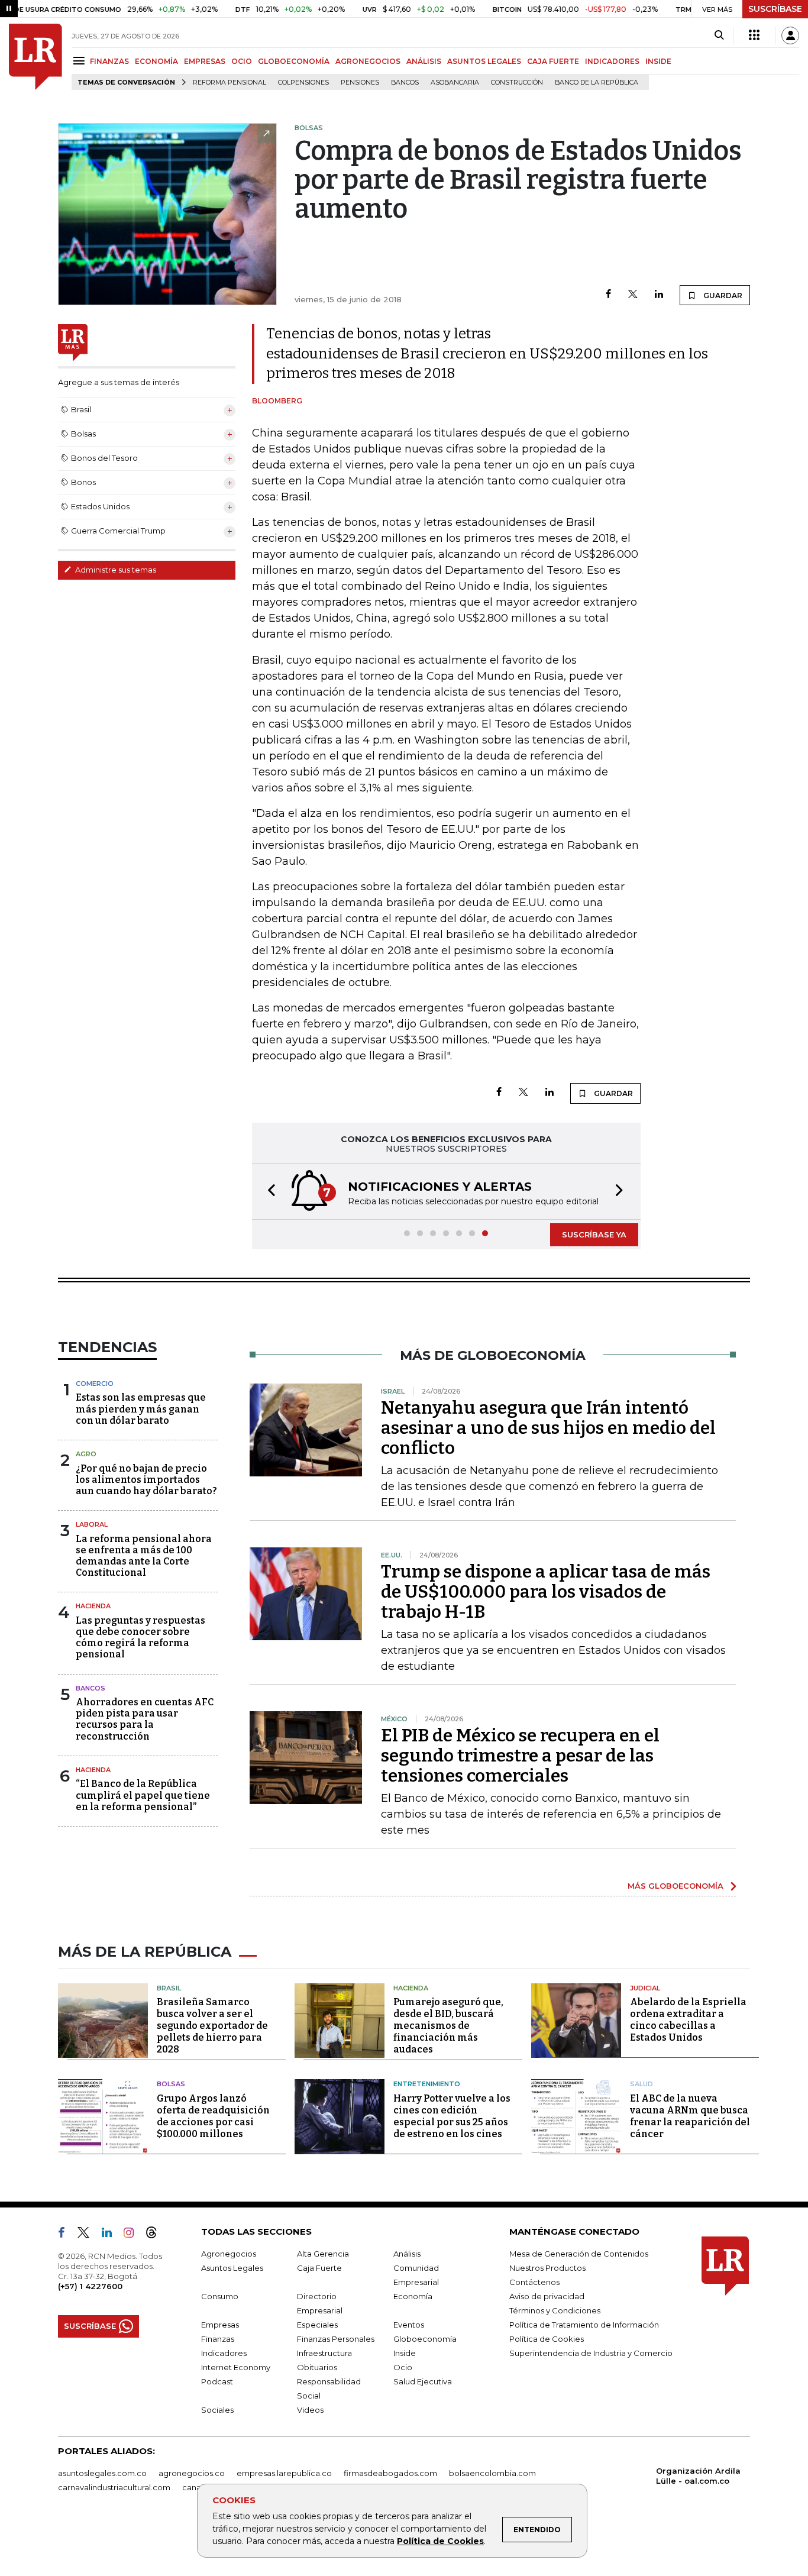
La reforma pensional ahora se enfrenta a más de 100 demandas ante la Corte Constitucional (144, 1556)
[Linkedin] (659, 295)
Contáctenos (534, 2282)
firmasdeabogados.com (390, 2473)
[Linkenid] (111, 2235)
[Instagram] (133, 2235)
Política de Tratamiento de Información (584, 2325)
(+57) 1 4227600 (90, 2286)
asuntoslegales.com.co (102, 2473)
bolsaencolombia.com (492, 2473)
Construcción (517, 83)
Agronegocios (229, 2254)
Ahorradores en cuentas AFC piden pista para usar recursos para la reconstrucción (145, 1719)
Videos (310, 2410)
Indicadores (224, 2353)
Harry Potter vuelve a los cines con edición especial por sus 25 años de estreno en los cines (452, 2116)
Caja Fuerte (319, 2268)
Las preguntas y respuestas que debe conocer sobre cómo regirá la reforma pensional (140, 1638)
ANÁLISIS (424, 61)
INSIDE (658, 61)
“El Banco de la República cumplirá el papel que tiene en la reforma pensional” (143, 1795)
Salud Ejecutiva (423, 2381)
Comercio (95, 1384)
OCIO (242, 61)
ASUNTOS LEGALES (484, 61)
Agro (86, 1454)
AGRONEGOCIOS (368, 61)
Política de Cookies (440, 2541)
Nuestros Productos (547, 2268)
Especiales (317, 2325)
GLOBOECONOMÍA (294, 61)
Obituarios (317, 2367)
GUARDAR (722, 295)
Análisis (407, 2254)
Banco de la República (597, 83)
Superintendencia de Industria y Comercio (591, 2353)
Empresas (220, 2325)
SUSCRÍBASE (775, 9)
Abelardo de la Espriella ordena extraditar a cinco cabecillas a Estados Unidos (688, 2020)
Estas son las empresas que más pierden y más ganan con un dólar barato (141, 1409)
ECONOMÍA (156, 61)
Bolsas (171, 2084)
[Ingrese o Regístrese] (790, 35)
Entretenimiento (427, 2084)
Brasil (169, 1988)
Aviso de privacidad (547, 2296)
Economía (413, 2296)
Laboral (92, 1524)
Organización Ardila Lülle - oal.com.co (698, 2476)
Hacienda (93, 1606)
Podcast (217, 2381)
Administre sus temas (115, 570)
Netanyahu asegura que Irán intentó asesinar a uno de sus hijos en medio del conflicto (548, 1428)
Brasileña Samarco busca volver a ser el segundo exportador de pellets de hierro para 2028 (212, 2026)
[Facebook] (608, 295)
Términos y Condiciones (555, 2310)
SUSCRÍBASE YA (594, 1234)
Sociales (217, 2410)
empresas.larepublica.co (284, 2473)
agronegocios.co (192, 2473)
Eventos (409, 2325)
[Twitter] (633, 295)
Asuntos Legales (232, 2268)
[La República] (35, 57)
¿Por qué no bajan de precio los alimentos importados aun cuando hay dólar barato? (146, 1480)
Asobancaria (455, 83)
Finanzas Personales (336, 2339)
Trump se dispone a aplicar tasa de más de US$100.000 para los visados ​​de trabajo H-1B (546, 1592)
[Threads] (156, 2235)
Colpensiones (303, 83)
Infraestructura (324, 2353)
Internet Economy (236, 2367)
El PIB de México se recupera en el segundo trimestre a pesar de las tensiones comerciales (520, 1756)
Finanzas (218, 2339)
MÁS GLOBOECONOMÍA (676, 1886)
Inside (405, 2353)
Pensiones (360, 83)
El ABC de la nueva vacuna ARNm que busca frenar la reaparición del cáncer (690, 2116)
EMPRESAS (205, 61)
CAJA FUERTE (553, 61)
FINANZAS (109, 61)
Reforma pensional (230, 83)
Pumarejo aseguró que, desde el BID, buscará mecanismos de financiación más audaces (448, 2026)
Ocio (403, 2367)
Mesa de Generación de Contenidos (579, 2254)
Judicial (645, 1988)
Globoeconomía (425, 2339)
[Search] (719, 35)
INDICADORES (612, 61)
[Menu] (81, 61)
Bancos (405, 83)
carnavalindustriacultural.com (114, 2487)
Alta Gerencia (323, 2254)
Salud (641, 2084)
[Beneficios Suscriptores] (754, 35)
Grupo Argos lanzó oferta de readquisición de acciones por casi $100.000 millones (213, 2116)
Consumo (220, 2296)
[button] (268, 1192)
